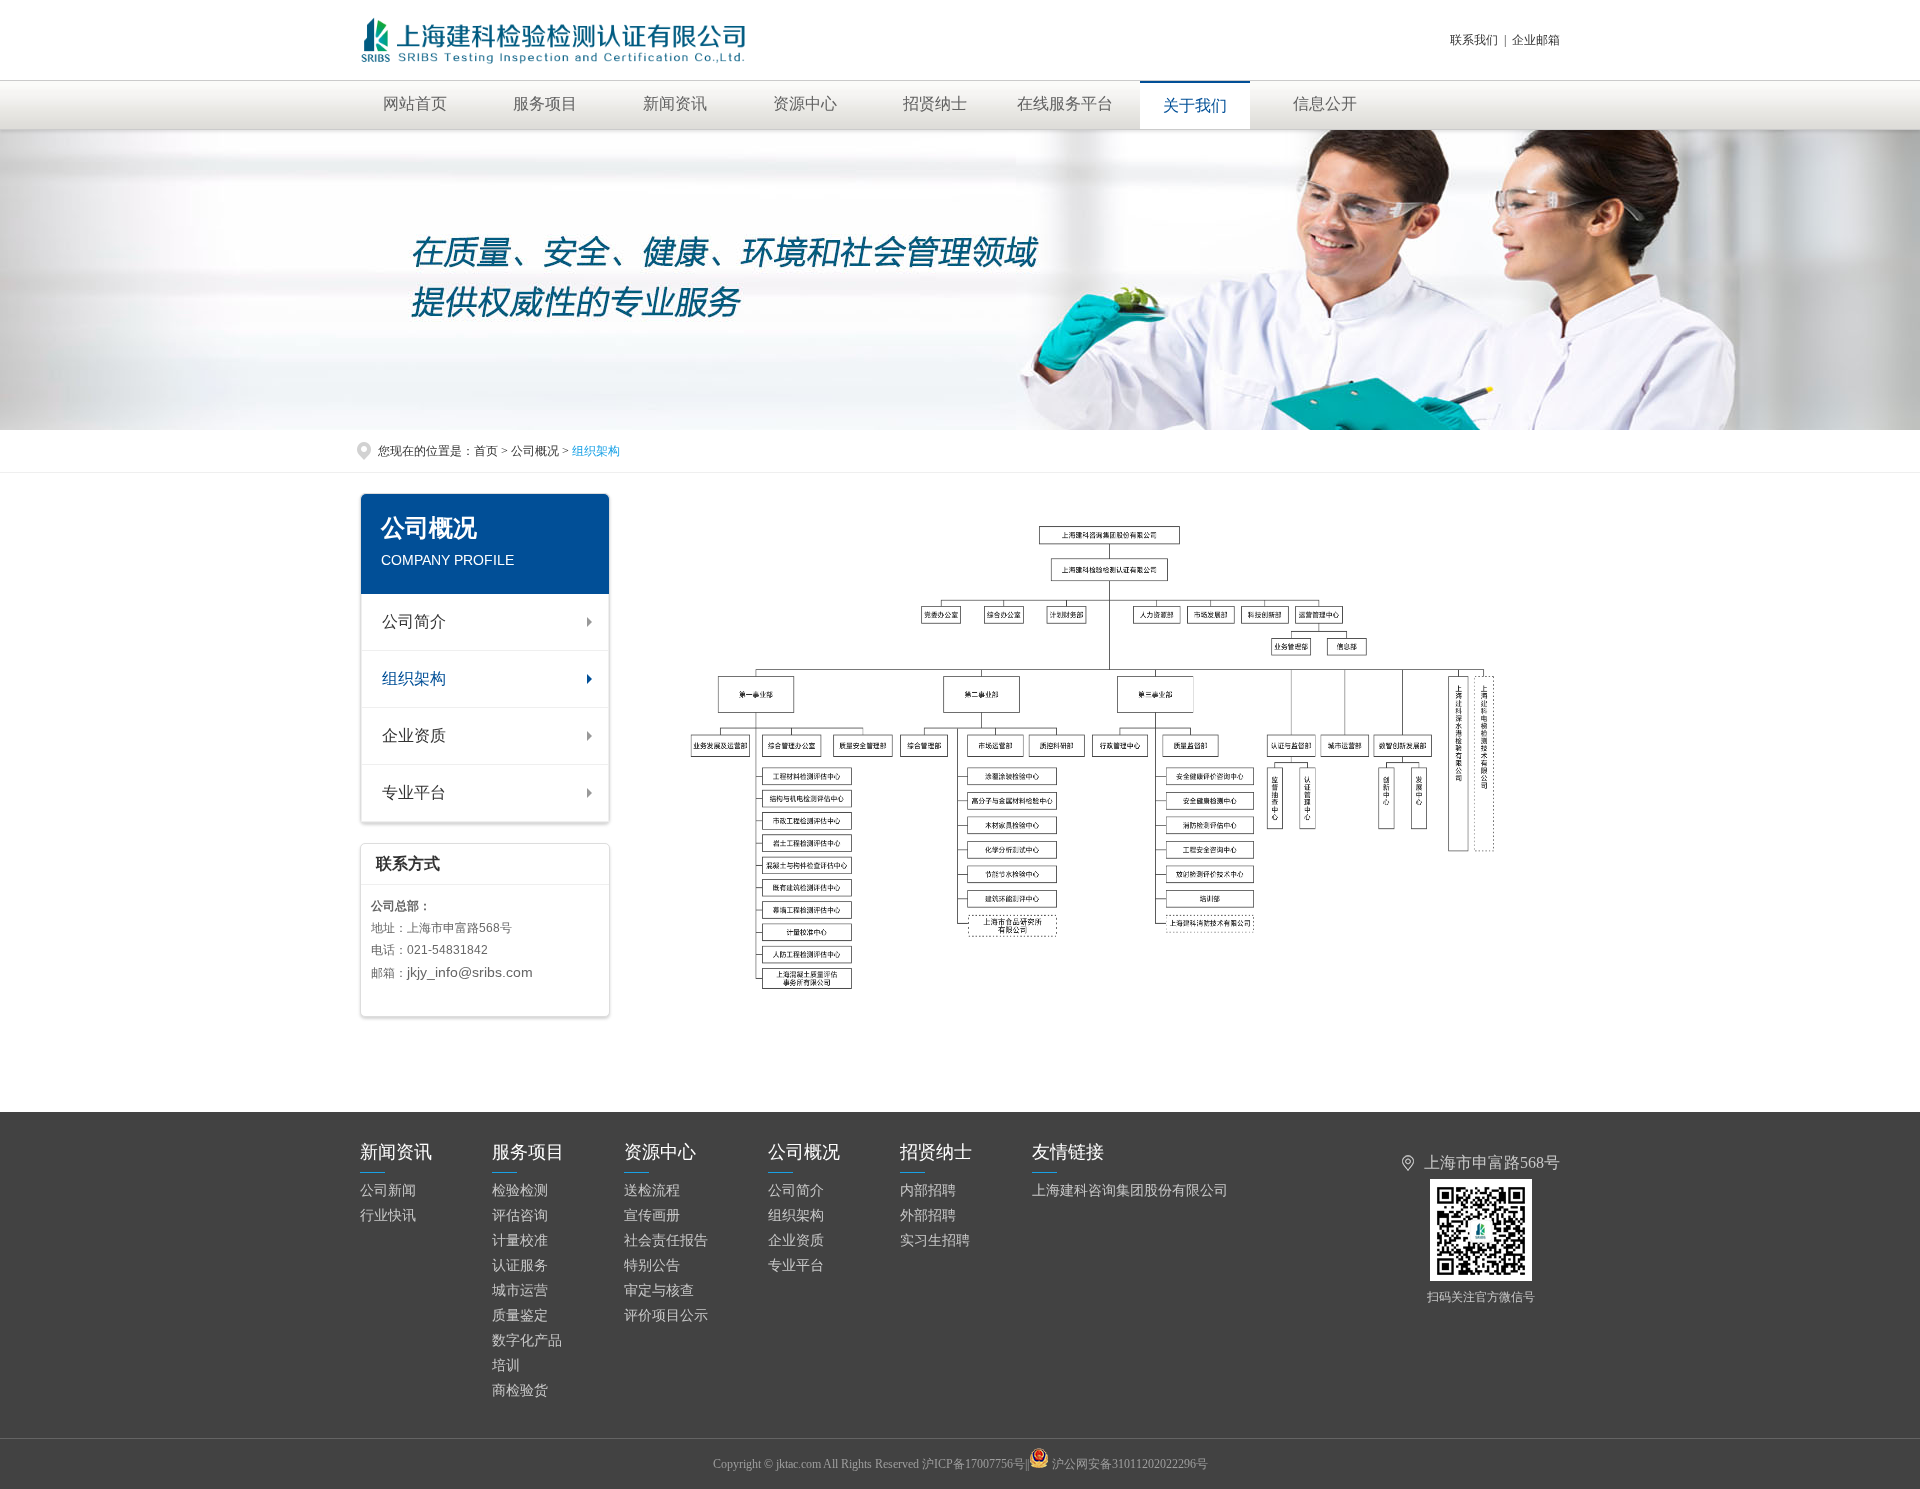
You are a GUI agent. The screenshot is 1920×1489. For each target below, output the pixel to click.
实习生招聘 (935, 1240)
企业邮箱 (1536, 40)
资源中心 (805, 103)
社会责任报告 (666, 1240)
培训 (506, 1365)
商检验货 (520, 1390)
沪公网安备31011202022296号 (1130, 1464)
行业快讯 (388, 1215)
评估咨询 (520, 1215)
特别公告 (652, 1265)
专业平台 (414, 792)
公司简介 (414, 621)
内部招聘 (928, 1190)
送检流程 (652, 1190)
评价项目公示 (666, 1315)
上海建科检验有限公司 (576, 40)
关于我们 (1195, 105)
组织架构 (414, 678)
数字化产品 (527, 1340)
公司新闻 (388, 1190)
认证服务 (520, 1265)
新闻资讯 (675, 103)
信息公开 (1325, 103)
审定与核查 (659, 1290)
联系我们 (1474, 40)
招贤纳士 (935, 103)
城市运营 (520, 1290)
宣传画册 (652, 1215)
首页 (486, 451)
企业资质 (414, 735)
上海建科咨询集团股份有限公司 (1130, 1190)
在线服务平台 (1065, 103)
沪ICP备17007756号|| (975, 1464)
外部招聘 (928, 1215)
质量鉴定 (520, 1315)
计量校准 (520, 1240)
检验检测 (520, 1190)
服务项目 (545, 103)
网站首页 (415, 103)
